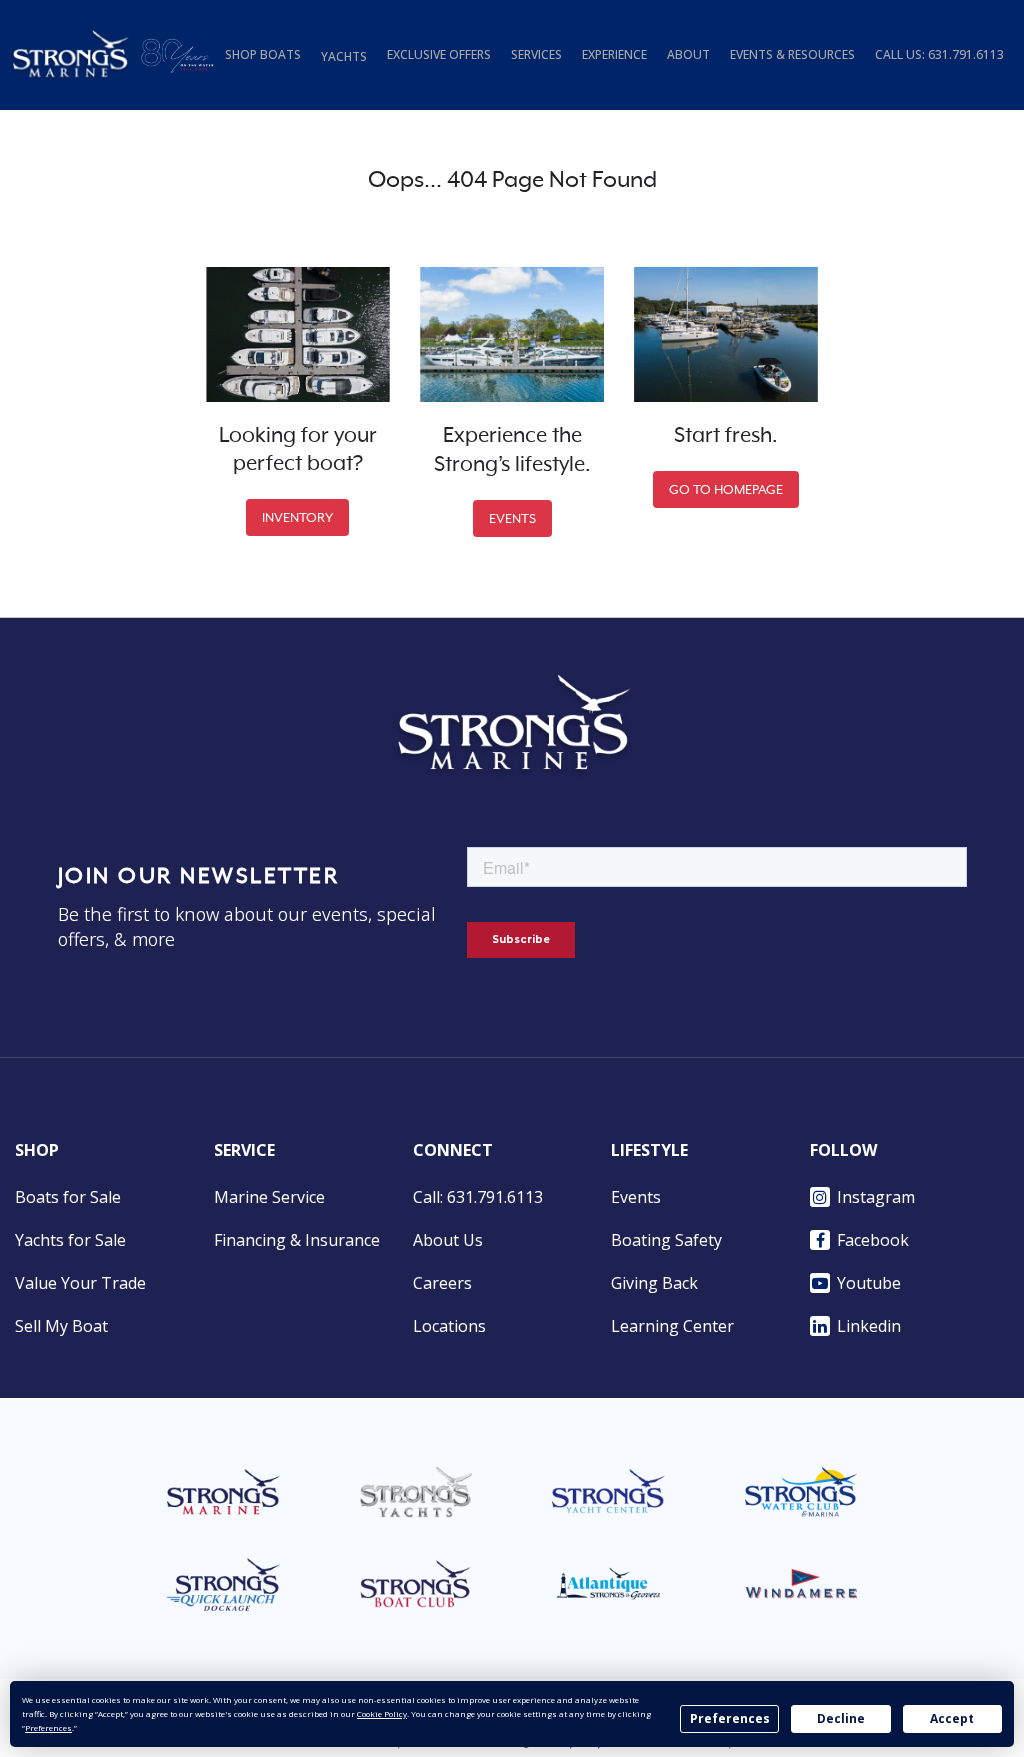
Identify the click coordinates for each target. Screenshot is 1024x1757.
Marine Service (269, 1197)
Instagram (876, 1197)
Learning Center (672, 1326)
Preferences (730, 1718)
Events (636, 1197)
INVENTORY (297, 517)
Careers (442, 1283)
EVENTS (512, 518)
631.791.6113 (966, 54)
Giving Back (654, 1283)
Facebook (873, 1240)
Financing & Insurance (297, 1240)
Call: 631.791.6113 (478, 1197)
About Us (448, 1240)
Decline (841, 1718)
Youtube (869, 1283)
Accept (952, 1718)
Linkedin (869, 1326)
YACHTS (344, 56)
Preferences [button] (48, 1727)
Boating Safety (666, 1240)
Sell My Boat (61, 1326)
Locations (449, 1326)
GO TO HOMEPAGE (726, 489)
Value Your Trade (80, 1283)
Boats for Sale (68, 1197)
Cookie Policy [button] (382, 1713)
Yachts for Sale (70, 1240)
